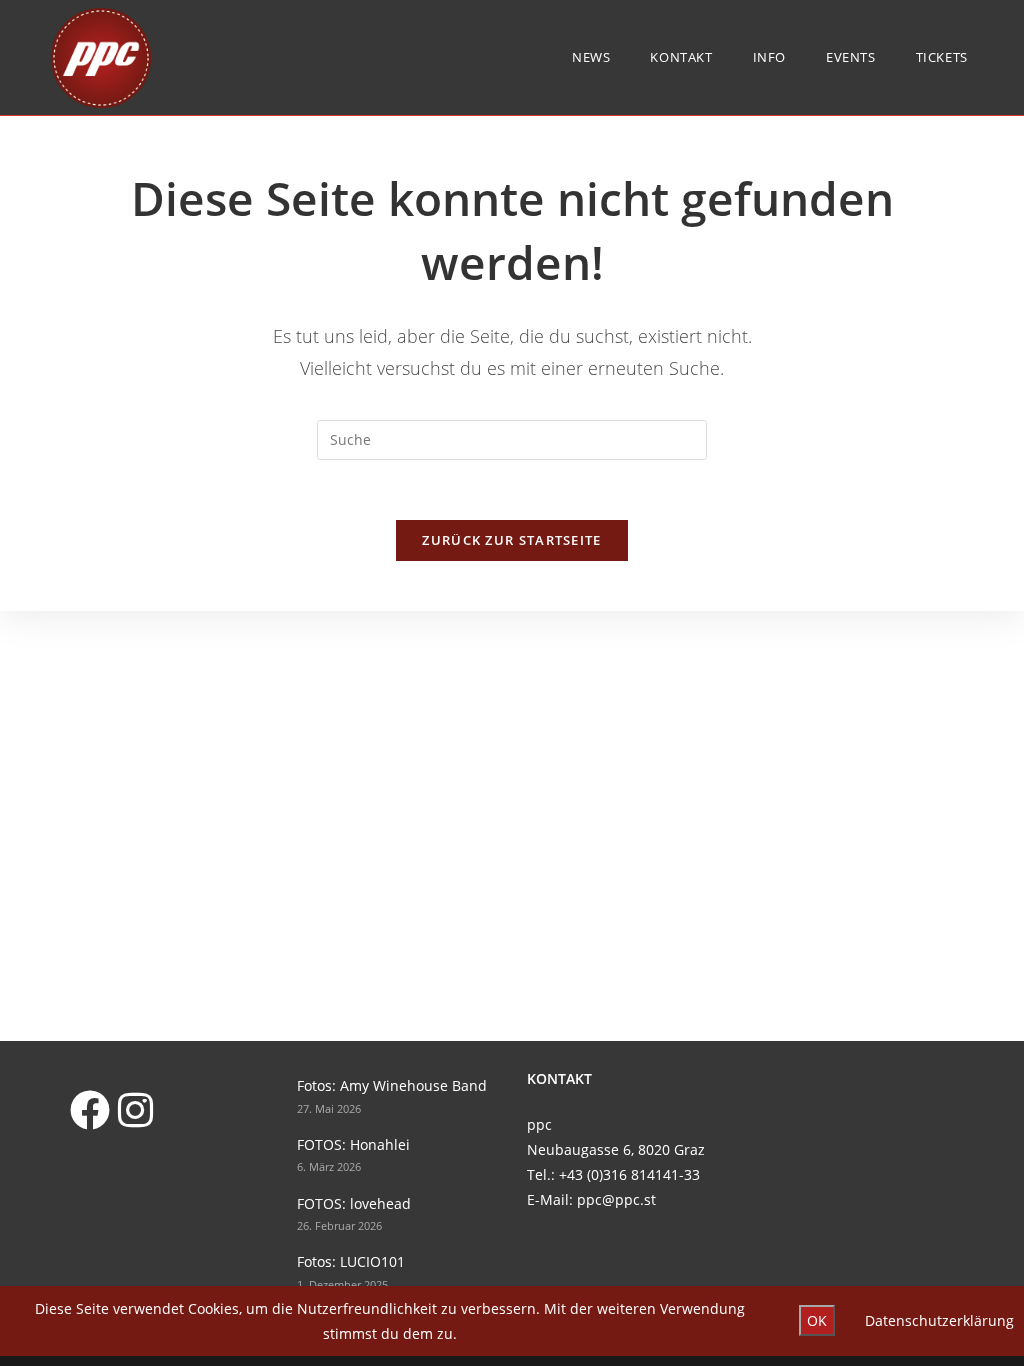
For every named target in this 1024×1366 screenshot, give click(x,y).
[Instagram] (135, 1109)
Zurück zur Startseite (511, 540)
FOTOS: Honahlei (353, 1144)
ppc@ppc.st (616, 1199)
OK (817, 1320)
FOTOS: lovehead (354, 1203)
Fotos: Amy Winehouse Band (392, 1085)
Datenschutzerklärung (939, 1320)
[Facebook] (89, 1109)
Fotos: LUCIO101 (351, 1261)
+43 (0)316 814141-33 (629, 1174)
